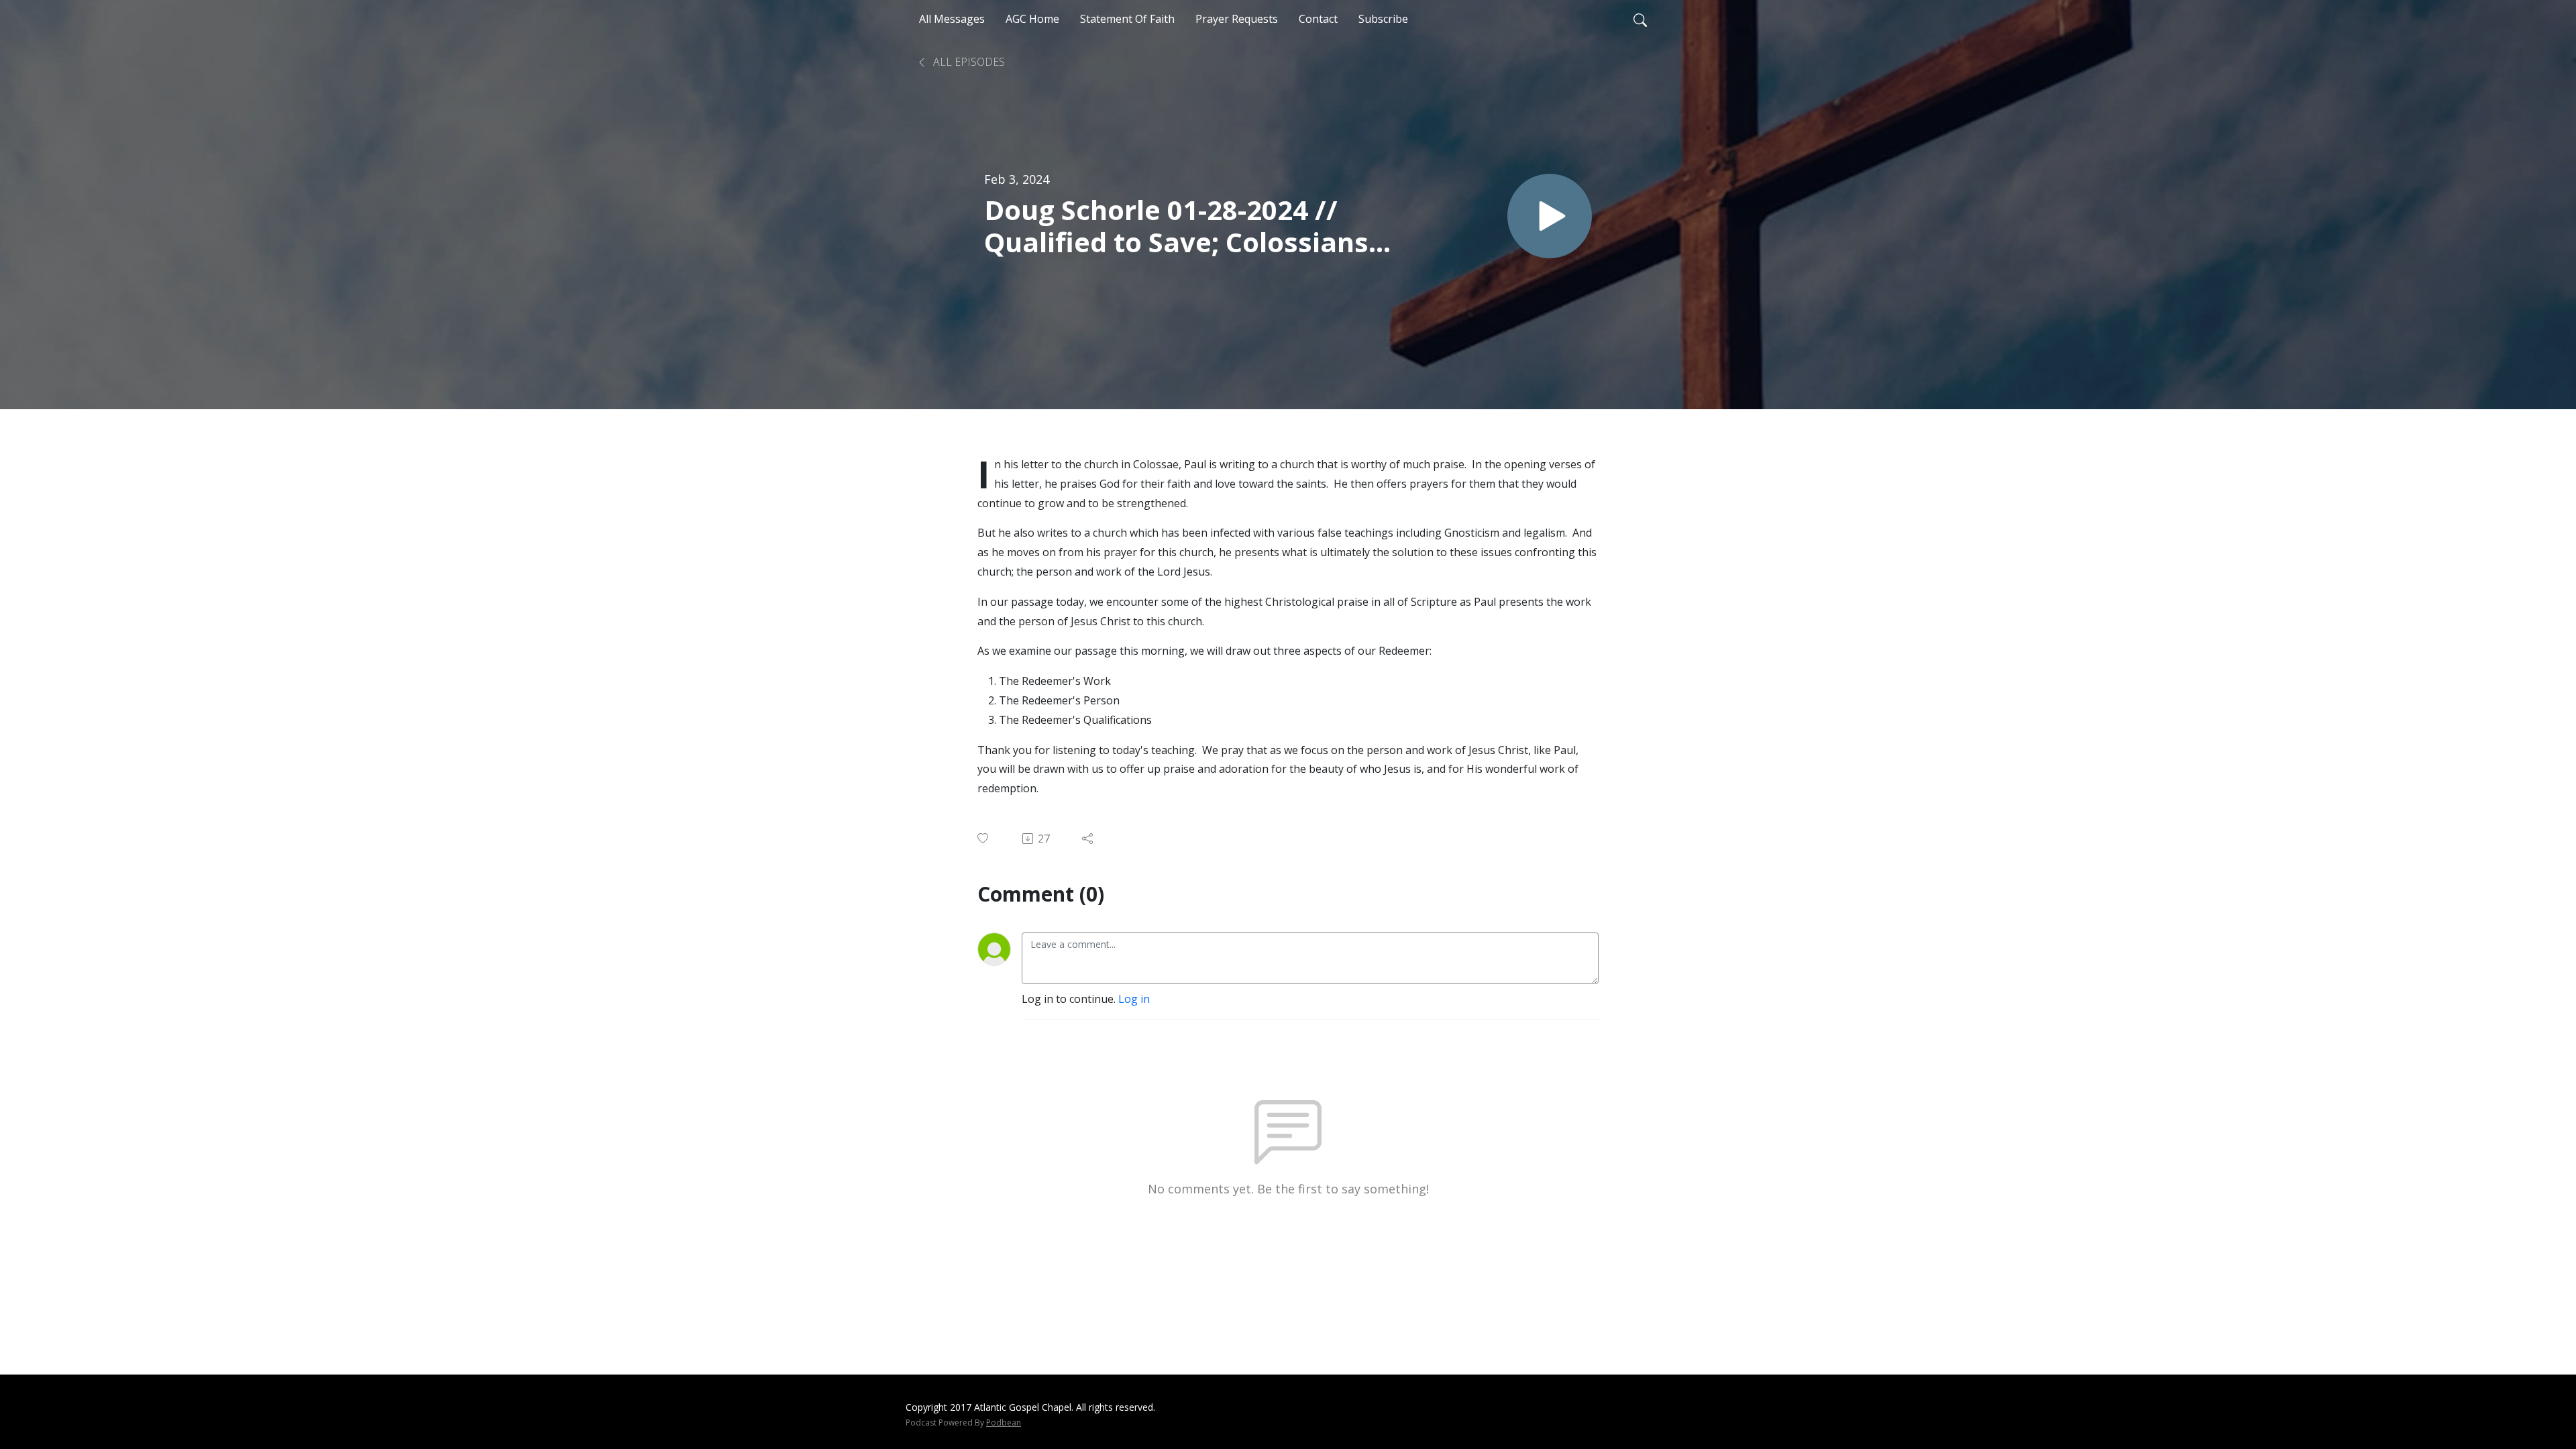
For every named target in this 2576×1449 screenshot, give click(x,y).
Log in (1134, 999)
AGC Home (1032, 19)
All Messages (952, 19)
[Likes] (984, 838)
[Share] (1088, 839)
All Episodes (968, 62)
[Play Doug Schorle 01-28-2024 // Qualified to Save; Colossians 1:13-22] (1550, 216)
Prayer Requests (1237, 19)
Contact (1318, 19)
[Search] (1640, 19)
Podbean (1004, 1423)
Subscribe (1383, 19)
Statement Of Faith (1127, 19)
